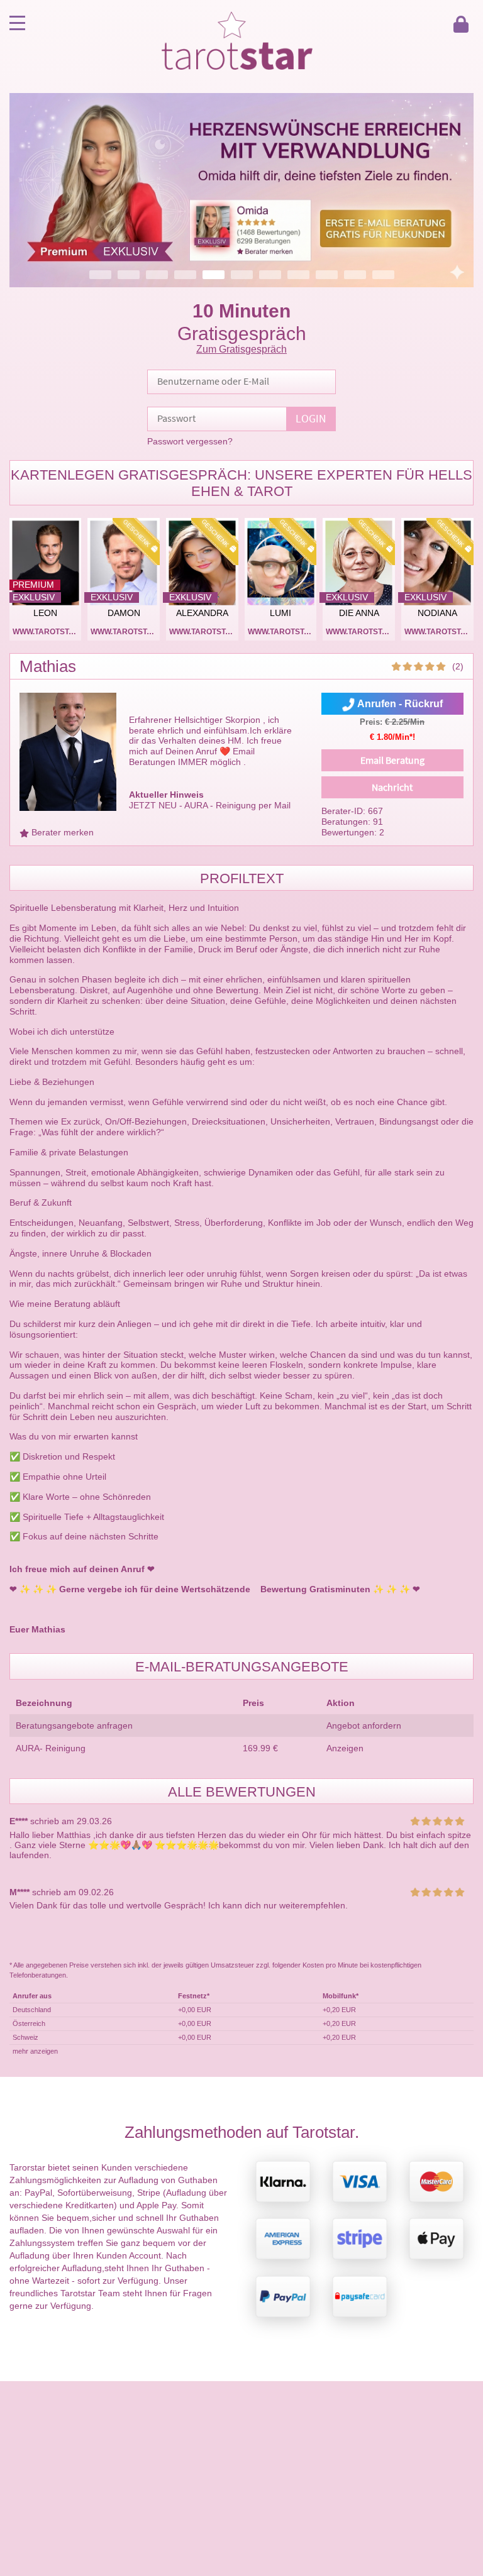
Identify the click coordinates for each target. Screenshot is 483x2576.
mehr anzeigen (35, 2051)
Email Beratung (392, 761)
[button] (241, 190)
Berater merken (63, 832)
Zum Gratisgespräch (241, 349)
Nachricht (392, 788)
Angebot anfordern (364, 1726)
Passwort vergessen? (190, 441)
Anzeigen (345, 1748)
